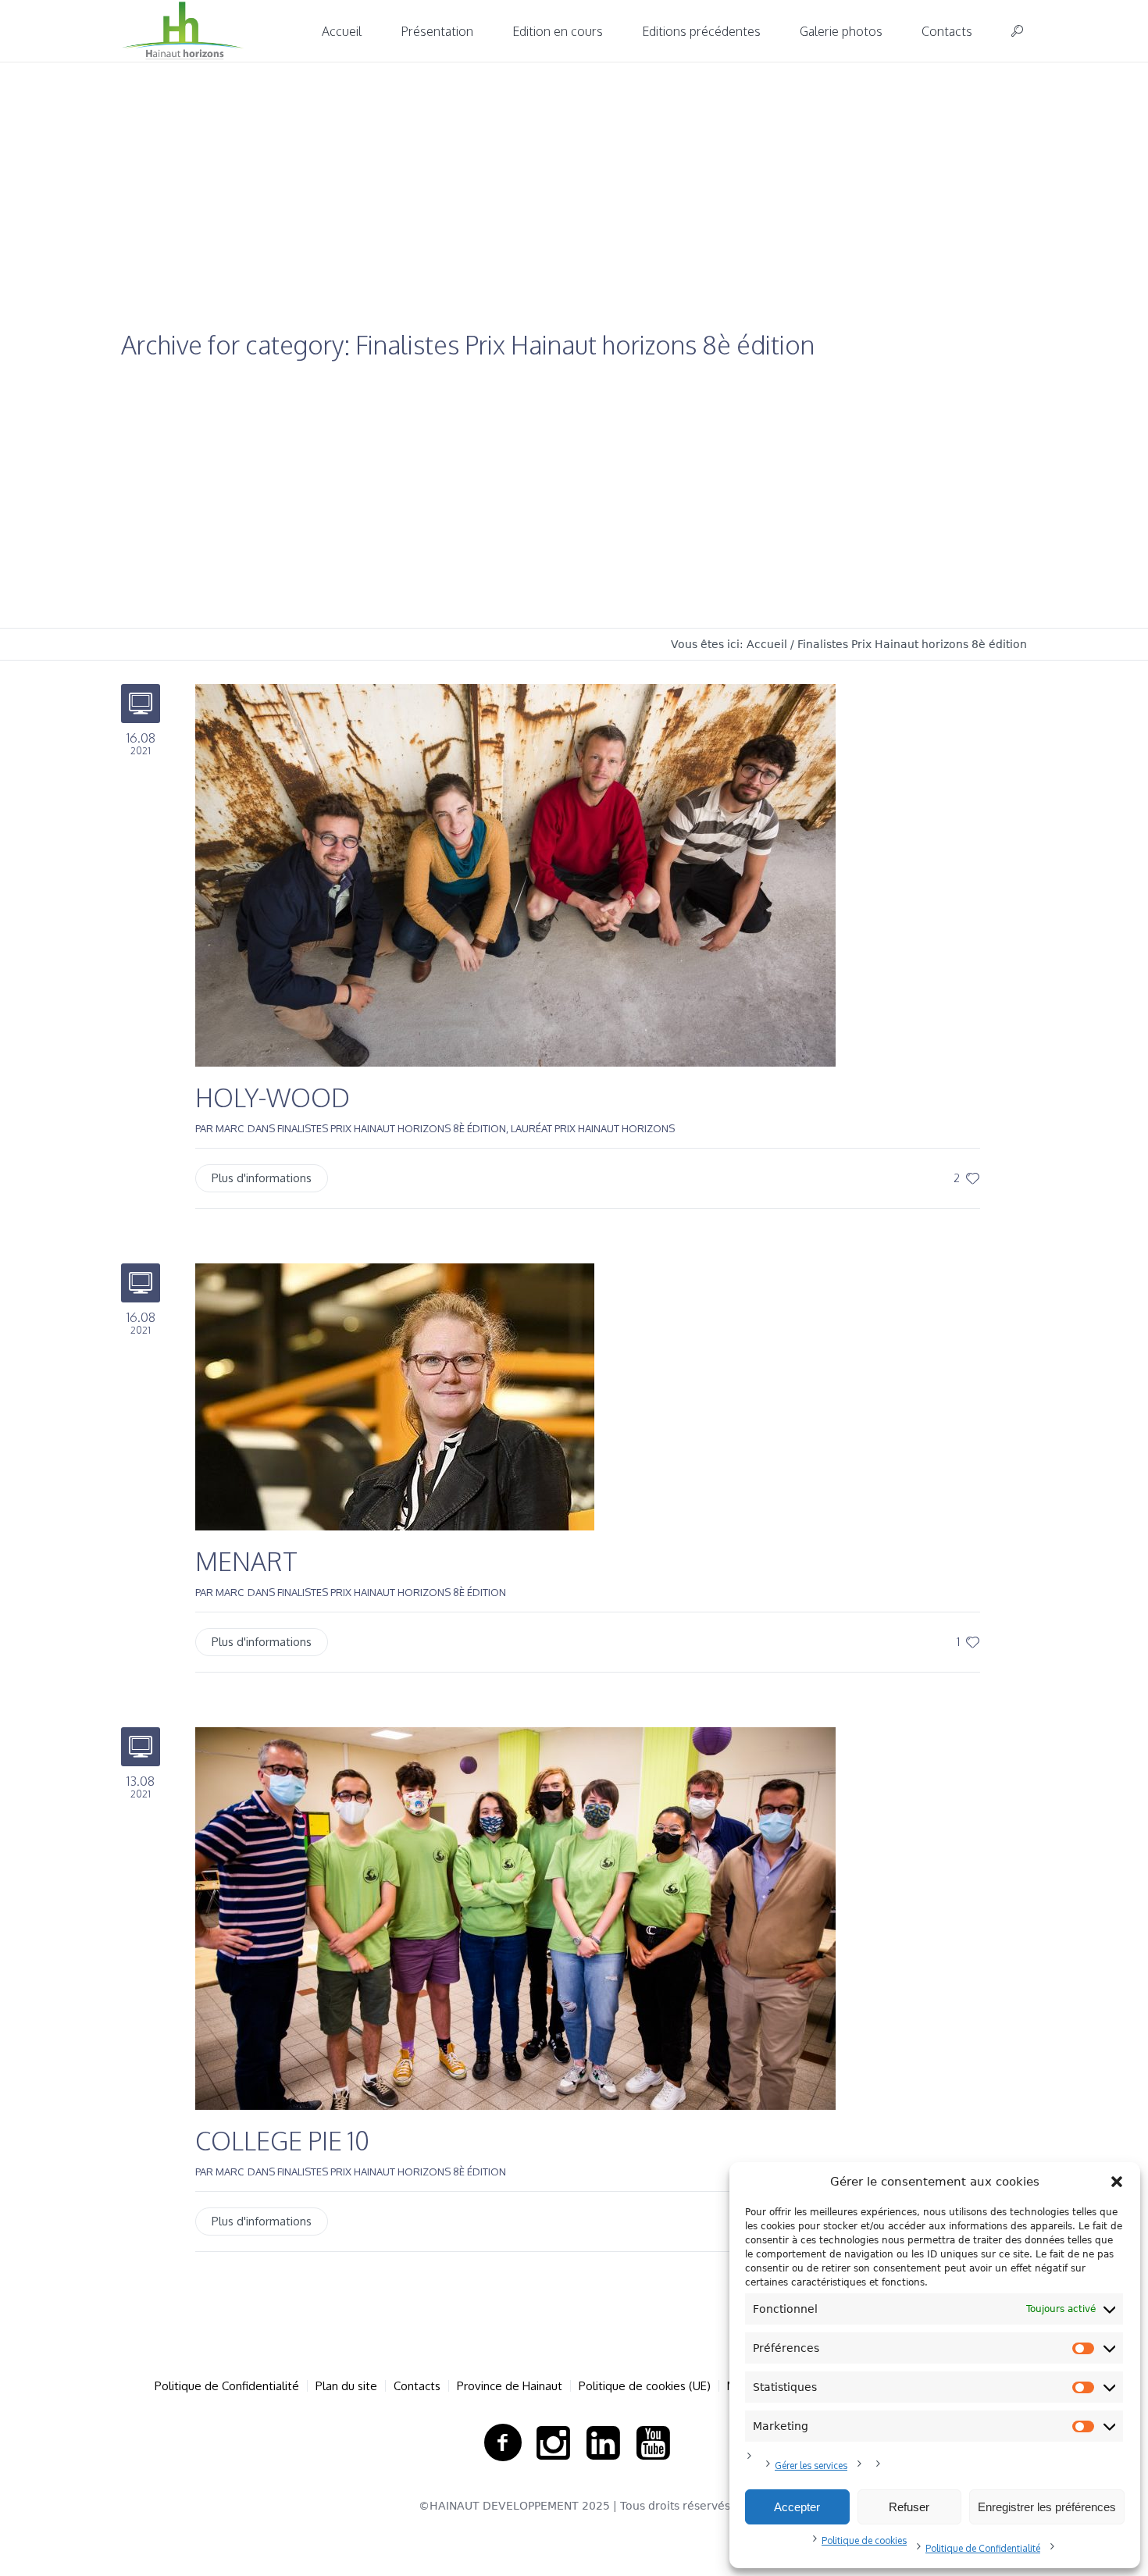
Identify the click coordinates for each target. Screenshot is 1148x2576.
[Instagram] (553, 2443)
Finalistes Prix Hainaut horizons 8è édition (912, 644)
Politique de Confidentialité (983, 2548)
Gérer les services (811, 2466)
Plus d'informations (262, 1178)
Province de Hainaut (510, 2386)
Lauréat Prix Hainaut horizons (593, 1128)
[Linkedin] (603, 2443)
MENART (246, 1561)
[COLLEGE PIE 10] (515, 1917)
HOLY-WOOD (273, 1097)
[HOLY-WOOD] (515, 874)
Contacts (417, 2386)
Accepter (797, 2507)
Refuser (909, 2507)
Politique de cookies (864, 2540)
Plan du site (346, 2386)
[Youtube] (653, 2443)
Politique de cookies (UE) (645, 2386)
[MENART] (395, 1396)
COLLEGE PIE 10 (282, 2141)
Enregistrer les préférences (1047, 2507)
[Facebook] (503, 2443)
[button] (1117, 2182)
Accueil (767, 644)
